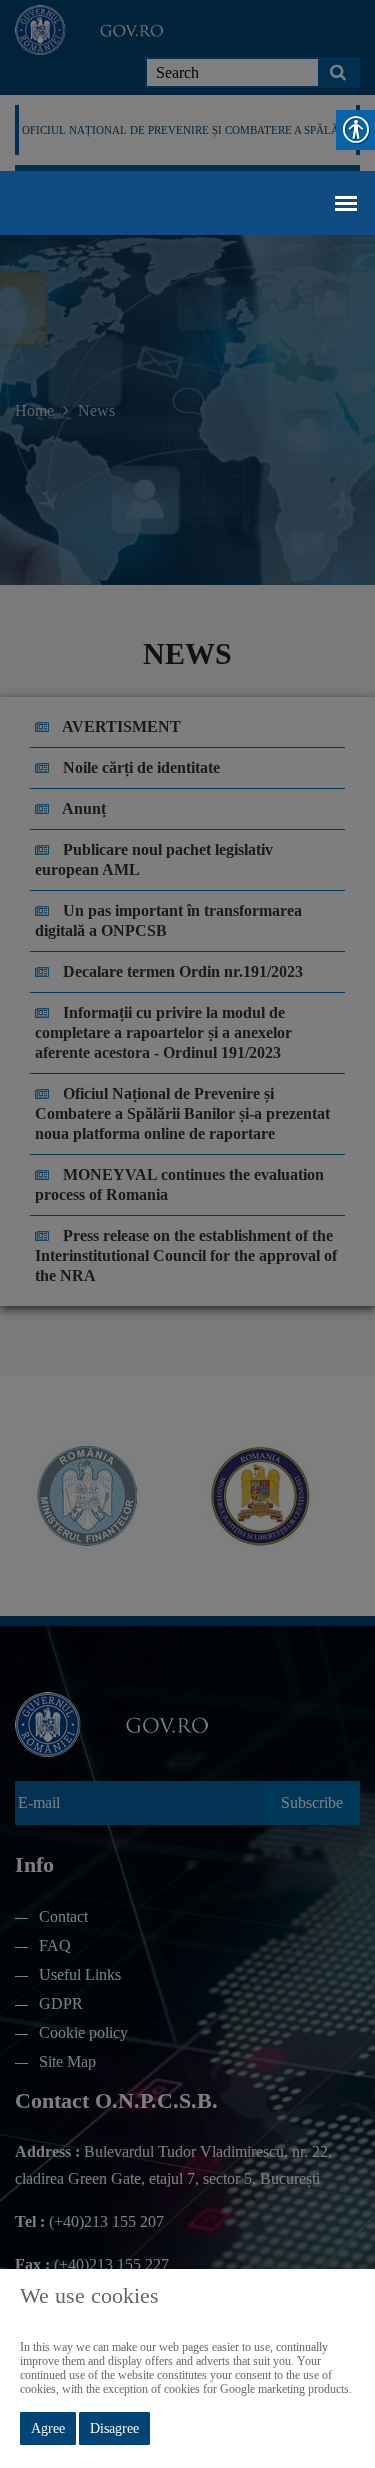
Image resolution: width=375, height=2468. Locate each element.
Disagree (114, 2428)
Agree (48, 2428)
